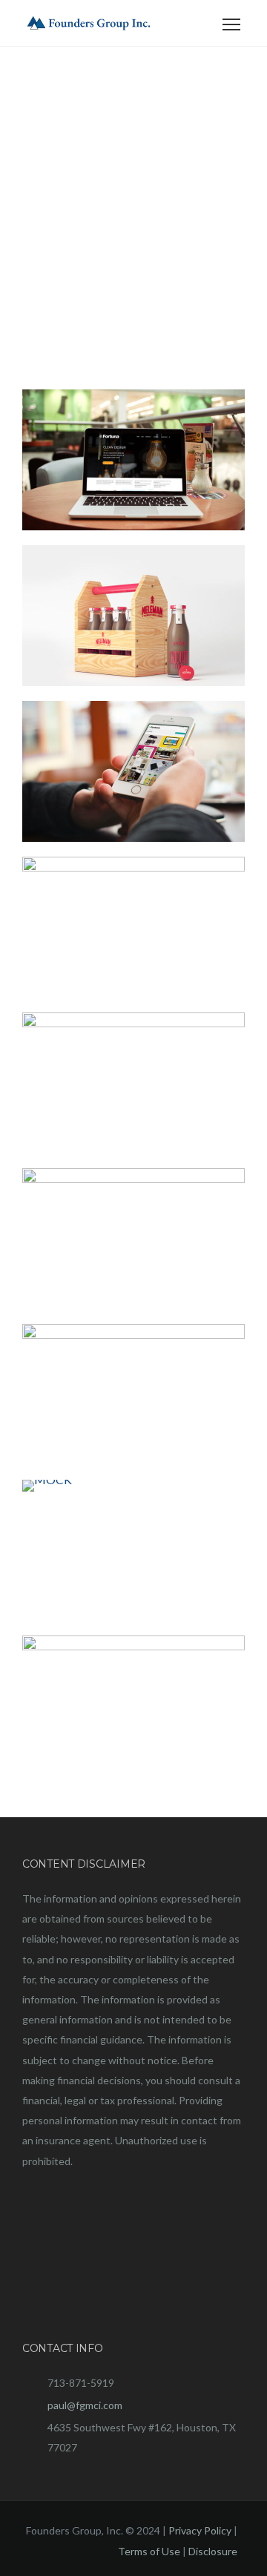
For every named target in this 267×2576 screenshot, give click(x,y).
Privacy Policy (200, 2530)
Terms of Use (149, 2551)
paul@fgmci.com (85, 2405)
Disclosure (213, 2551)
